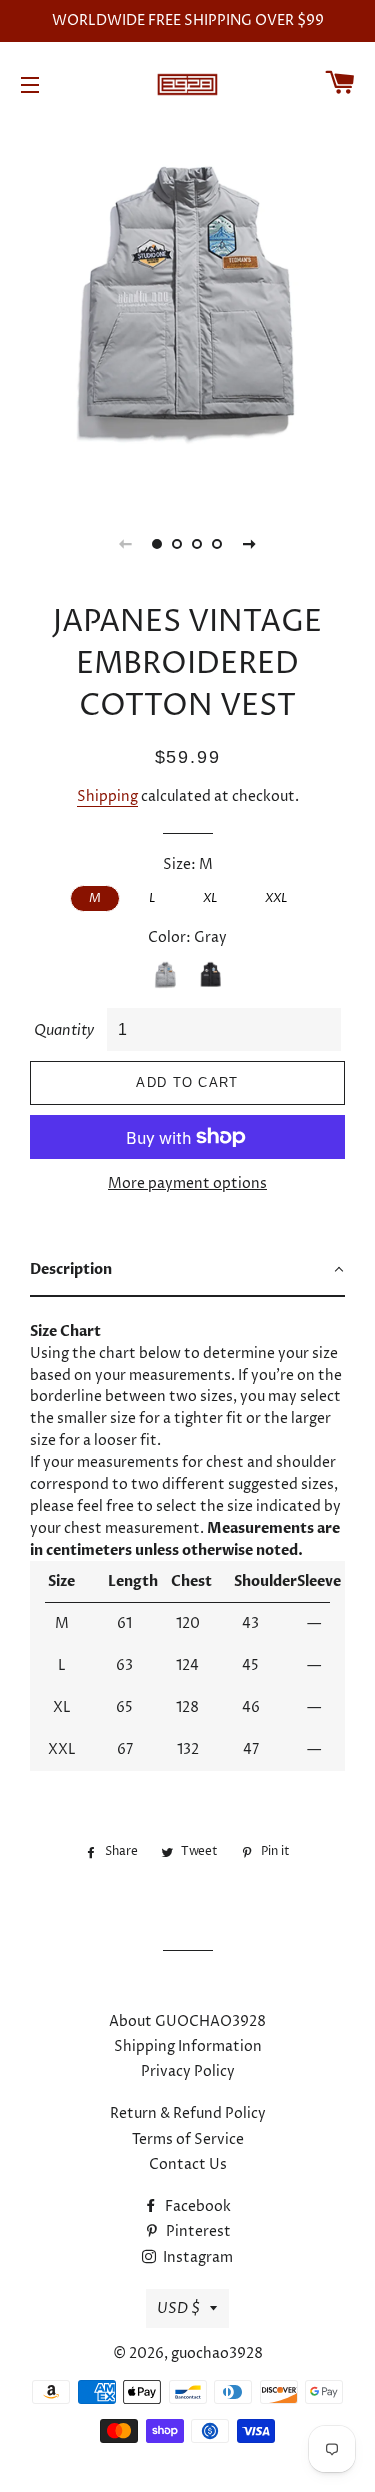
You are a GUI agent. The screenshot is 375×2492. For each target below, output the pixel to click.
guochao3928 (217, 2353)
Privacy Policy (188, 2071)
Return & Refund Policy (188, 2113)
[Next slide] (250, 544)
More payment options (187, 1183)
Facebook (196, 2206)
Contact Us (188, 2164)
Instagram (196, 2257)
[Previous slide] (126, 544)
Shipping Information (188, 2046)
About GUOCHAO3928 (187, 2021)
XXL (276, 898)
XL (210, 898)
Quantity (64, 1030)
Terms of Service (188, 2139)
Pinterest (197, 2231)
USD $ (178, 2308)
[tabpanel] (187, 309)
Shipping (107, 796)
